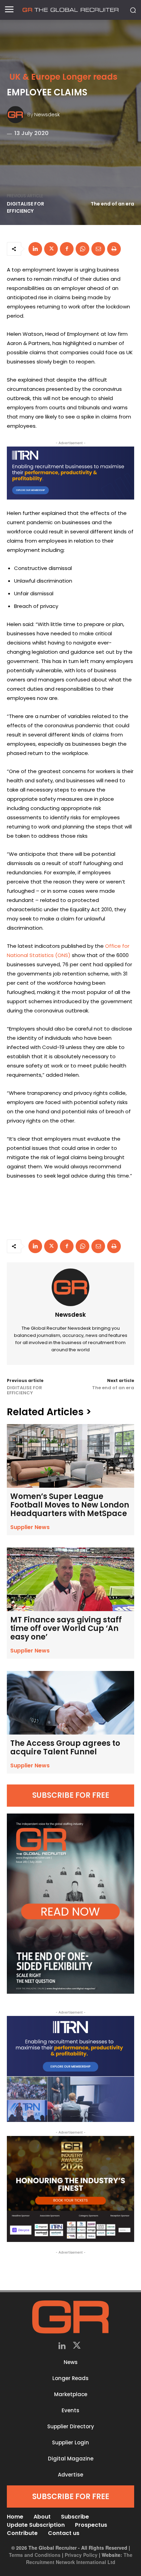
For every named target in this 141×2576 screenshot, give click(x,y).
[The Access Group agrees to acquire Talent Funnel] (70, 1703)
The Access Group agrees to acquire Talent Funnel (65, 1748)
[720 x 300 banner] (70, 473)
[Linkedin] (35, 249)
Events (70, 2410)
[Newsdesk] (17, 115)
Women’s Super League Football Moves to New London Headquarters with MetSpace (70, 1505)
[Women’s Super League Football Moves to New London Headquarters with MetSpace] (70, 1456)
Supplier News (30, 1527)
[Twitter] (77, 2346)
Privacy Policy (81, 2555)
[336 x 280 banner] (70, 2069)
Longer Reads (70, 2378)
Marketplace (71, 2394)
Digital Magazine (71, 2459)
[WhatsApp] (82, 249)
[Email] (98, 249)
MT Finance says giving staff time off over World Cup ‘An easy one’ (66, 1628)
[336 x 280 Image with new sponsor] (70, 2189)
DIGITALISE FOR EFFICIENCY (25, 207)
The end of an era (112, 204)
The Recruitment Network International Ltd (79, 2558)
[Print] (114, 249)
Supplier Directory (71, 2426)
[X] (51, 249)
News (71, 2362)
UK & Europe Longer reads (63, 77)
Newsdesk (47, 114)
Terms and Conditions (35, 2555)
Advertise (70, 2475)
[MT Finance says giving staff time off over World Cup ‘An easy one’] (70, 1579)
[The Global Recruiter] (70, 10)
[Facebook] (67, 249)
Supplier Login (70, 2442)
